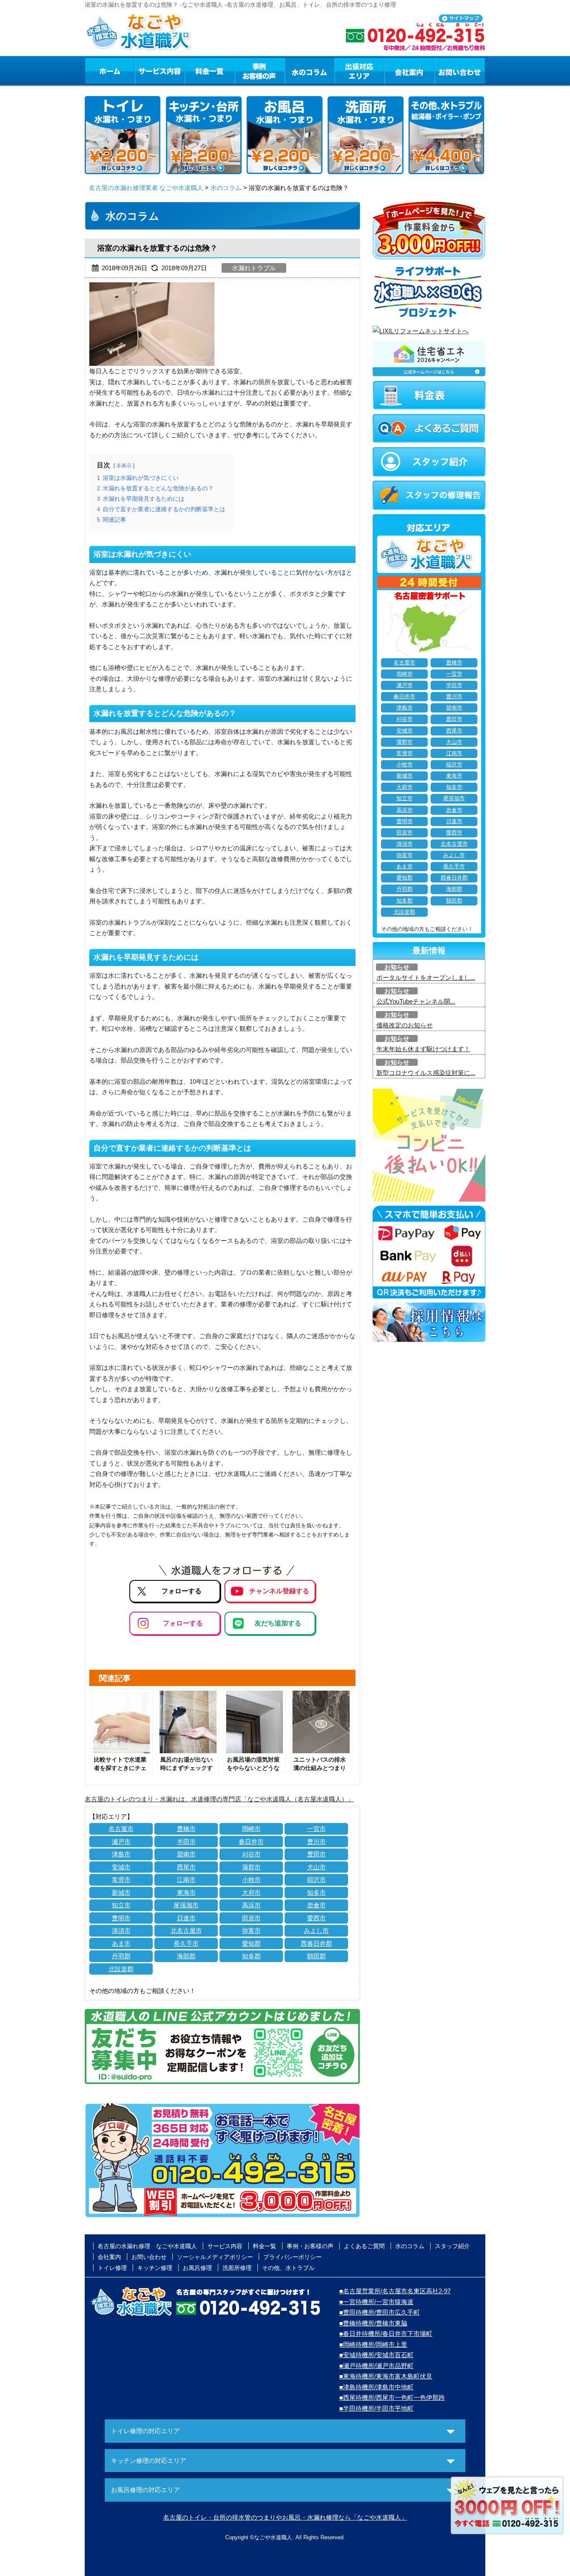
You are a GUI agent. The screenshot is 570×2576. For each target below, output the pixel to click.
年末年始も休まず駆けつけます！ (423, 1049)
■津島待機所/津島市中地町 (376, 2387)
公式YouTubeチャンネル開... (416, 1001)
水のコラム (310, 71)
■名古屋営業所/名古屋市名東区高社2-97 (395, 2291)
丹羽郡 (121, 1956)
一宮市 (317, 1829)
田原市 (251, 1918)
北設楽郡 (121, 1969)
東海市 (186, 1893)
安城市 (121, 1867)
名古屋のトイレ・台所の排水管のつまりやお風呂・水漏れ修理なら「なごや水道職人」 (285, 2517)
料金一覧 (209, 71)
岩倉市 (317, 1905)
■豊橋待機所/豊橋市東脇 (373, 2323)
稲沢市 (317, 1880)
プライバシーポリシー (293, 2257)
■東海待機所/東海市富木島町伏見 (386, 2376)
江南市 (186, 1880)
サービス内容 (159, 71)
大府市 (251, 1893)
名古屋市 (121, 1829)
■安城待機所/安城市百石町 (376, 2355)
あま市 (121, 1943)
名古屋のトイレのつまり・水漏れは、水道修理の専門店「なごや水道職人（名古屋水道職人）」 (219, 1799)
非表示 (124, 466)
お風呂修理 (197, 2268)
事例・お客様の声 (260, 71)
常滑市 (121, 1880)
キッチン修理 (155, 2268)
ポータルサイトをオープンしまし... (426, 977)
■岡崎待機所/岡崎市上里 (373, 2344)
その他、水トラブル (288, 2268)
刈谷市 (251, 1854)
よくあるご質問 (364, 2246)
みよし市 (316, 1931)
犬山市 (317, 1867)
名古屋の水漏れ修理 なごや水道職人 (147, 2246)
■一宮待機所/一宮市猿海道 (376, 2302)
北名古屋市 (186, 1931)
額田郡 (317, 1956)
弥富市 (251, 1931)
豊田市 (317, 1854)
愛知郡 (251, 1943)
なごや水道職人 (273, 2537)
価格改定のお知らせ (405, 1025)
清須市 (121, 1931)
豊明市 (121, 1918)
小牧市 (251, 1880)
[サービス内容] (144, 71)
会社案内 (409, 71)
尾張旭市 (186, 1905)
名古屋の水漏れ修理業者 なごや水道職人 (146, 188)
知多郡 (251, 1956)
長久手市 (186, 1943)
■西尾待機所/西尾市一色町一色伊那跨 (392, 2397)
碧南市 (186, 1854)
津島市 (121, 1854)
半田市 (186, 1842)
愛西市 (317, 1918)
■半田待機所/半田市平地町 (376, 2408)
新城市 (121, 1893)
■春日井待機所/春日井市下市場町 (386, 2334)
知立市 (121, 1905)
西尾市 (186, 1867)
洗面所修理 (237, 2268)
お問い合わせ (460, 71)
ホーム (110, 71)
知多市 (317, 1893)
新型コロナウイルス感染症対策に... (426, 1073)
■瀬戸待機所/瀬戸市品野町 (376, 2366)
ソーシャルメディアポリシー (215, 2257)
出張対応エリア (359, 71)
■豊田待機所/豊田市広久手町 (380, 2312)
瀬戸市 (121, 1842)
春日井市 (251, 1842)
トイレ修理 (112, 2268)
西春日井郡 (317, 1943)
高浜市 (251, 1905)
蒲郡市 (251, 1867)
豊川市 (317, 1842)
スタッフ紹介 (452, 2246)
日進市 (186, 1918)
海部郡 (186, 1956)
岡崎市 (251, 1829)
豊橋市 (186, 1829)
